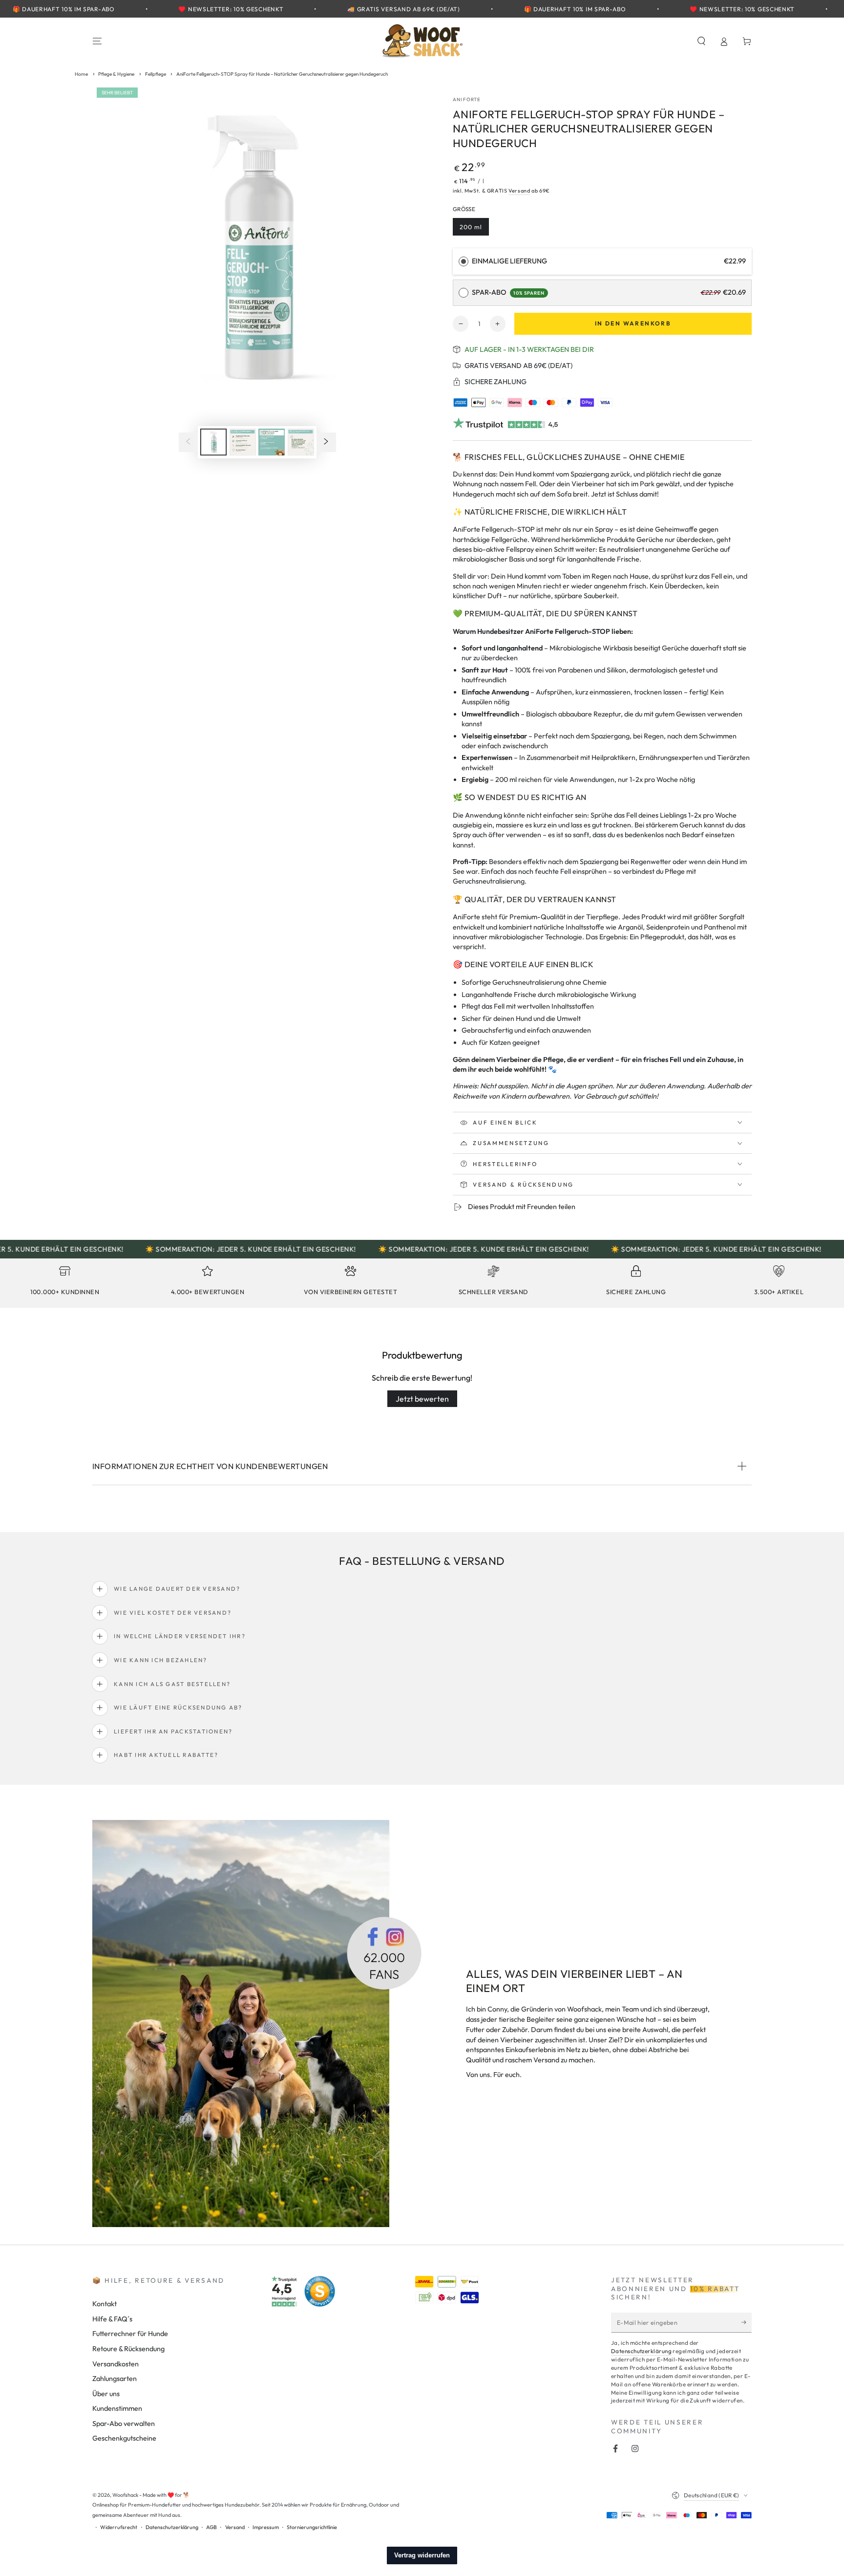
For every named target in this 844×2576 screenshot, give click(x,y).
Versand (519, 191)
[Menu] (97, 41)
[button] (701, 41)
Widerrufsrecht (119, 2527)
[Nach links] (188, 442)
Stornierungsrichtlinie (312, 2527)
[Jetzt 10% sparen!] (747, 2322)
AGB (211, 2527)
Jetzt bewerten (422, 1399)
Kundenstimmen (117, 2408)
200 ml (474, 229)
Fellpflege (156, 74)
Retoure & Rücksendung (128, 2349)
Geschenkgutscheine (124, 2438)
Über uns (106, 2394)
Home (81, 74)
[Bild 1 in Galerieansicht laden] (213, 442)
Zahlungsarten (115, 2379)
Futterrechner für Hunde (130, 2334)
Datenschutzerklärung (641, 2351)
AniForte (467, 99)
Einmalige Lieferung (509, 261)
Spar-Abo (508, 292)
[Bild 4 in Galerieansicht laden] (301, 442)
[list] (422, 1284)
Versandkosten (116, 2364)
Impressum (266, 2527)
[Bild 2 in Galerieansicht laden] (243, 442)
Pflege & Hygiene (116, 74)
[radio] (464, 261)
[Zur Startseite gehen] (422, 41)
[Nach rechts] (326, 442)
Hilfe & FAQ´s (112, 2319)
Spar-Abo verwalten (124, 2424)
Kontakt (105, 2304)
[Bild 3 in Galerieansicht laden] (272, 442)
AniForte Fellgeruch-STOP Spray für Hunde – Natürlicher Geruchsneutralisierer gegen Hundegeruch (282, 74)
